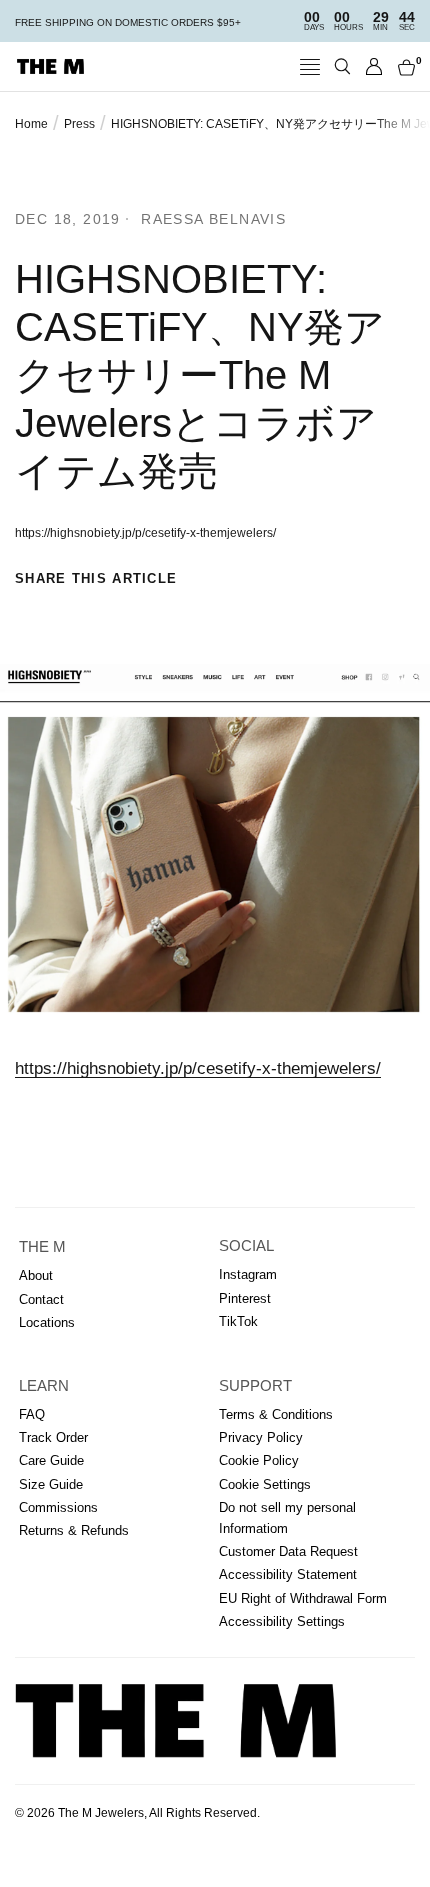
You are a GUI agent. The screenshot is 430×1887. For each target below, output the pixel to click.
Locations (47, 1322)
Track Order (53, 1437)
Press (79, 124)
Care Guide (51, 1460)
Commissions (58, 1507)
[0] (403, 66)
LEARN (44, 1386)
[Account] (374, 66)
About (36, 1275)
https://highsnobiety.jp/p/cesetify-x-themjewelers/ (198, 1068)
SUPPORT (255, 1386)
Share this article (96, 578)
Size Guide (51, 1484)
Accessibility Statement (288, 1574)
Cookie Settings (265, 1484)
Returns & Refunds (74, 1530)
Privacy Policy (261, 1437)
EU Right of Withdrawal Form (303, 1598)
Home (31, 124)
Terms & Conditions (276, 1414)
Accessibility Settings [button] (282, 1621)
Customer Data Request (288, 1551)
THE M (42, 1247)
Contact (41, 1299)
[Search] (342, 66)
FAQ (32, 1414)
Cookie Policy (259, 1460)
